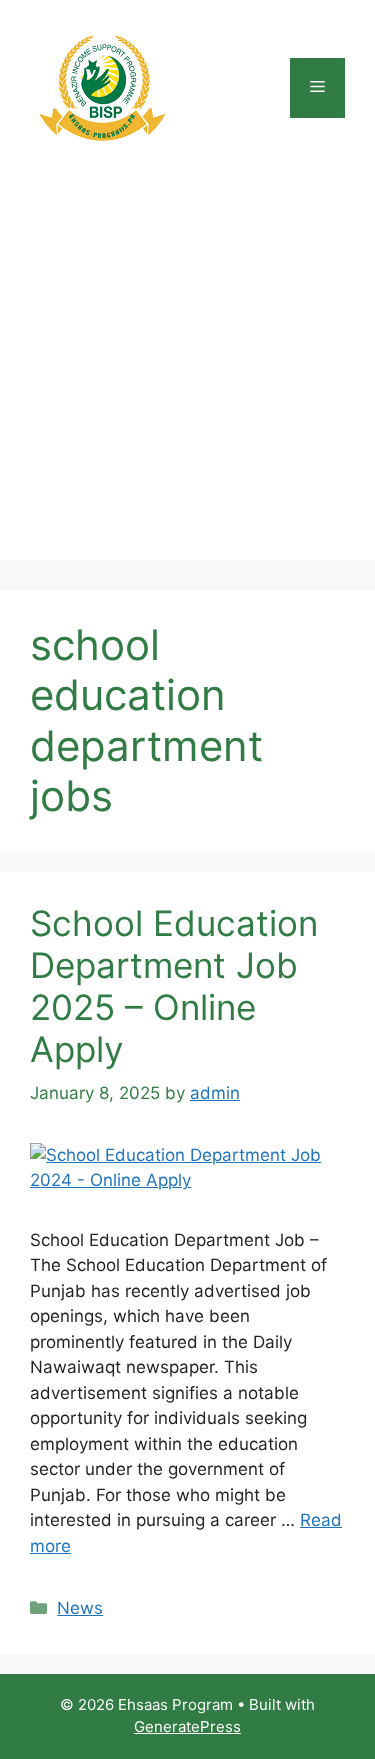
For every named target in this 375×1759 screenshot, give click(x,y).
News (80, 1608)
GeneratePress (187, 1726)
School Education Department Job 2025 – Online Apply (174, 986)
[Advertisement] (187, 372)
